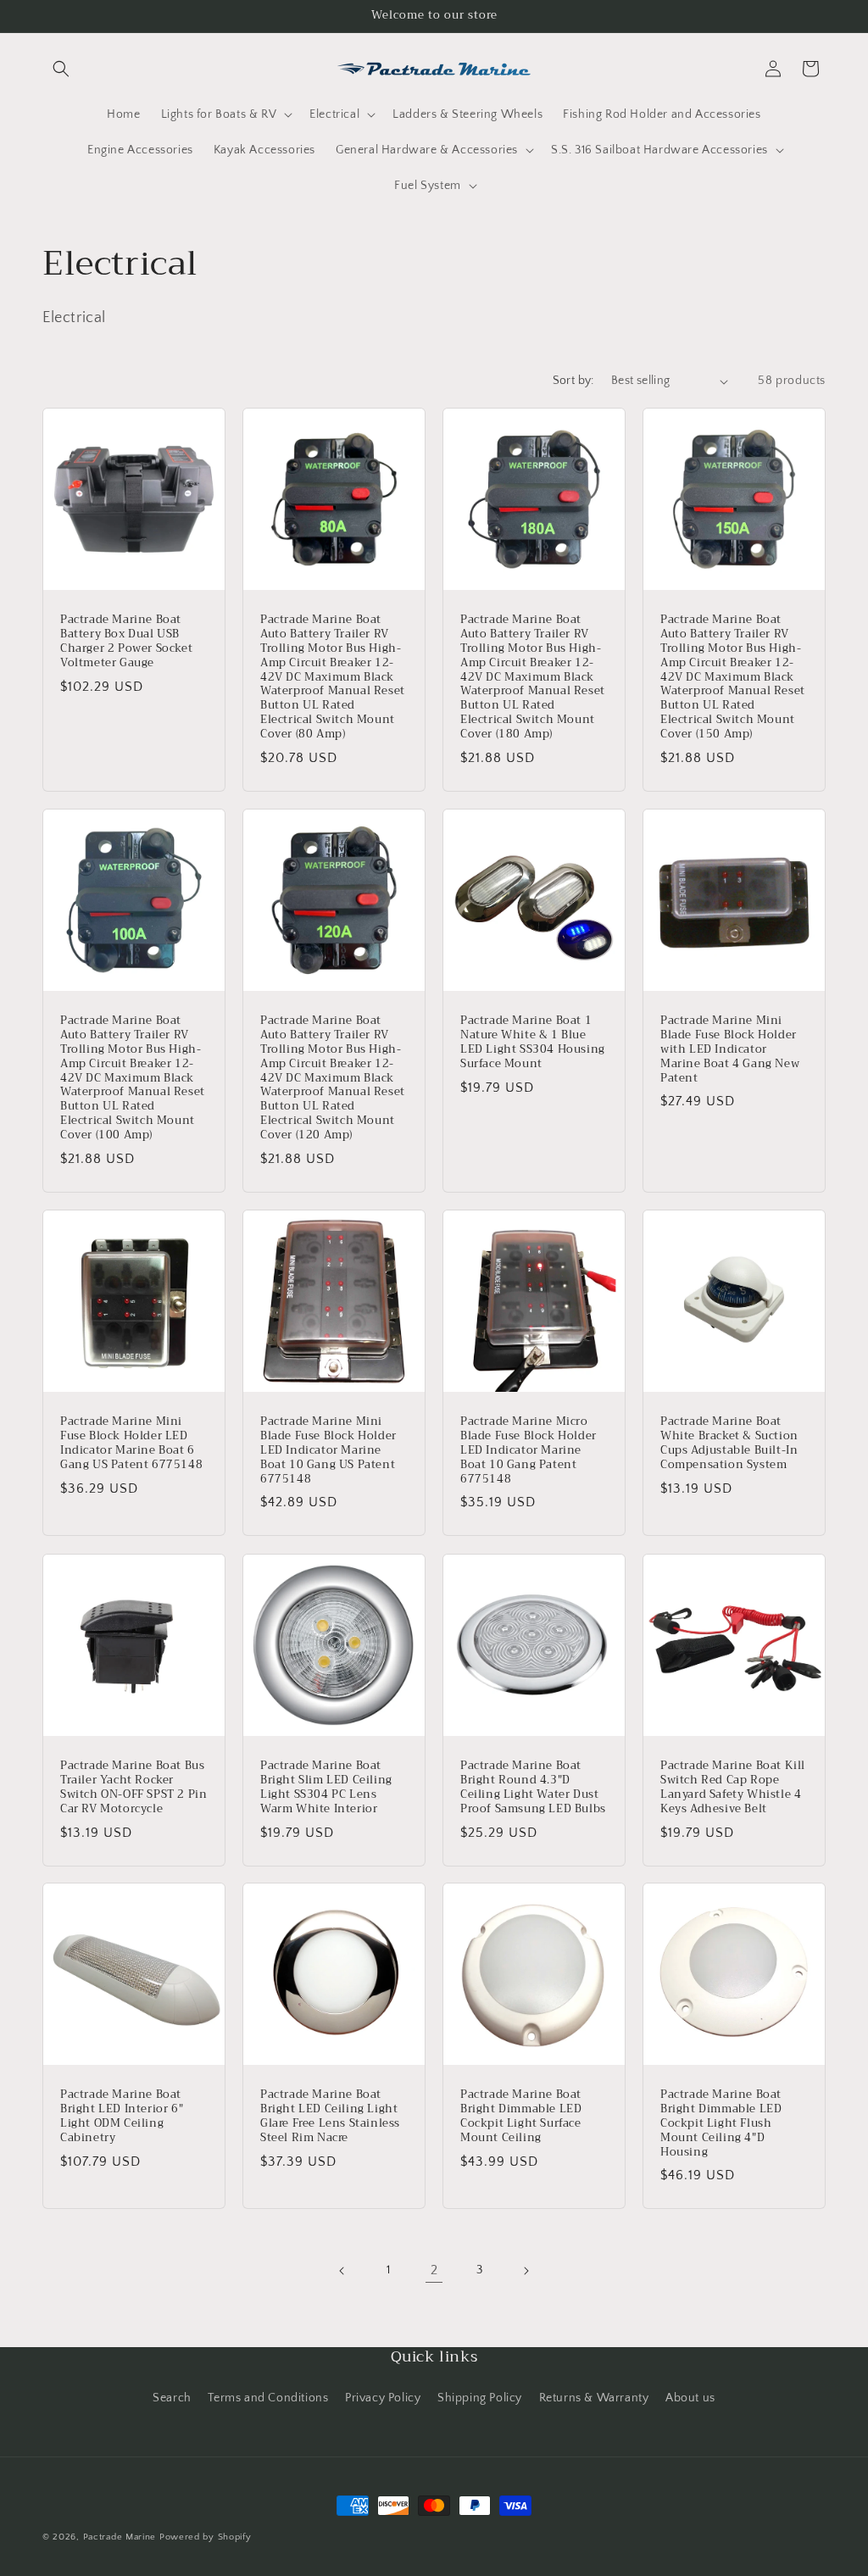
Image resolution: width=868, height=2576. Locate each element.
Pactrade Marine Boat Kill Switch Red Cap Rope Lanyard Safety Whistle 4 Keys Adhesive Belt (733, 1788)
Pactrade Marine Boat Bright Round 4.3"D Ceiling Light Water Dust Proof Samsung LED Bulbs (533, 1788)
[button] (61, 69)
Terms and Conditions (268, 2398)
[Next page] (526, 2271)
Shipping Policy (480, 2398)
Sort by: (573, 381)
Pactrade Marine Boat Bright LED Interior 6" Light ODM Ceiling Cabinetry (122, 2117)
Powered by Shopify (206, 2537)
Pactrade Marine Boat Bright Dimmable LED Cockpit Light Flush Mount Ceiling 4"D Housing (721, 2123)
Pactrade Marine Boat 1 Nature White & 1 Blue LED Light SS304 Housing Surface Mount (533, 1043)
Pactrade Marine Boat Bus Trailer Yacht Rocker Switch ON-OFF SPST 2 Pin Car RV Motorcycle (134, 1788)
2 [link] (434, 2270)
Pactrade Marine (120, 2537)
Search (172, 2398)
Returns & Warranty (594, 2398)
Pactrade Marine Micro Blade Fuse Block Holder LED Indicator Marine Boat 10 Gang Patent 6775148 (529, 1450)
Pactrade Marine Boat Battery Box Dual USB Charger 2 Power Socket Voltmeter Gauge (126, 642)
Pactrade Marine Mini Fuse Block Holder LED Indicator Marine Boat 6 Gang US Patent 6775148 (131, 1444)
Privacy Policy (383, 2398)
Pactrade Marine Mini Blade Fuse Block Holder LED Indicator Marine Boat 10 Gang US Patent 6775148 (328, 1450)
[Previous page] (342, 2271)
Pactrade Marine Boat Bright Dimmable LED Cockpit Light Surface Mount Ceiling (521, 2117)
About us (690, 2398)
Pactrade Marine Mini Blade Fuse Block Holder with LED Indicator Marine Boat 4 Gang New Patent (730, 1049)
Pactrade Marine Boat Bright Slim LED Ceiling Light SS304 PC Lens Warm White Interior (326, 1788)
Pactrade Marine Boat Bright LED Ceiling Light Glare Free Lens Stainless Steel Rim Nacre (330, 2117)
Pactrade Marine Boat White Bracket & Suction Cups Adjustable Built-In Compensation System (729, 1444)
